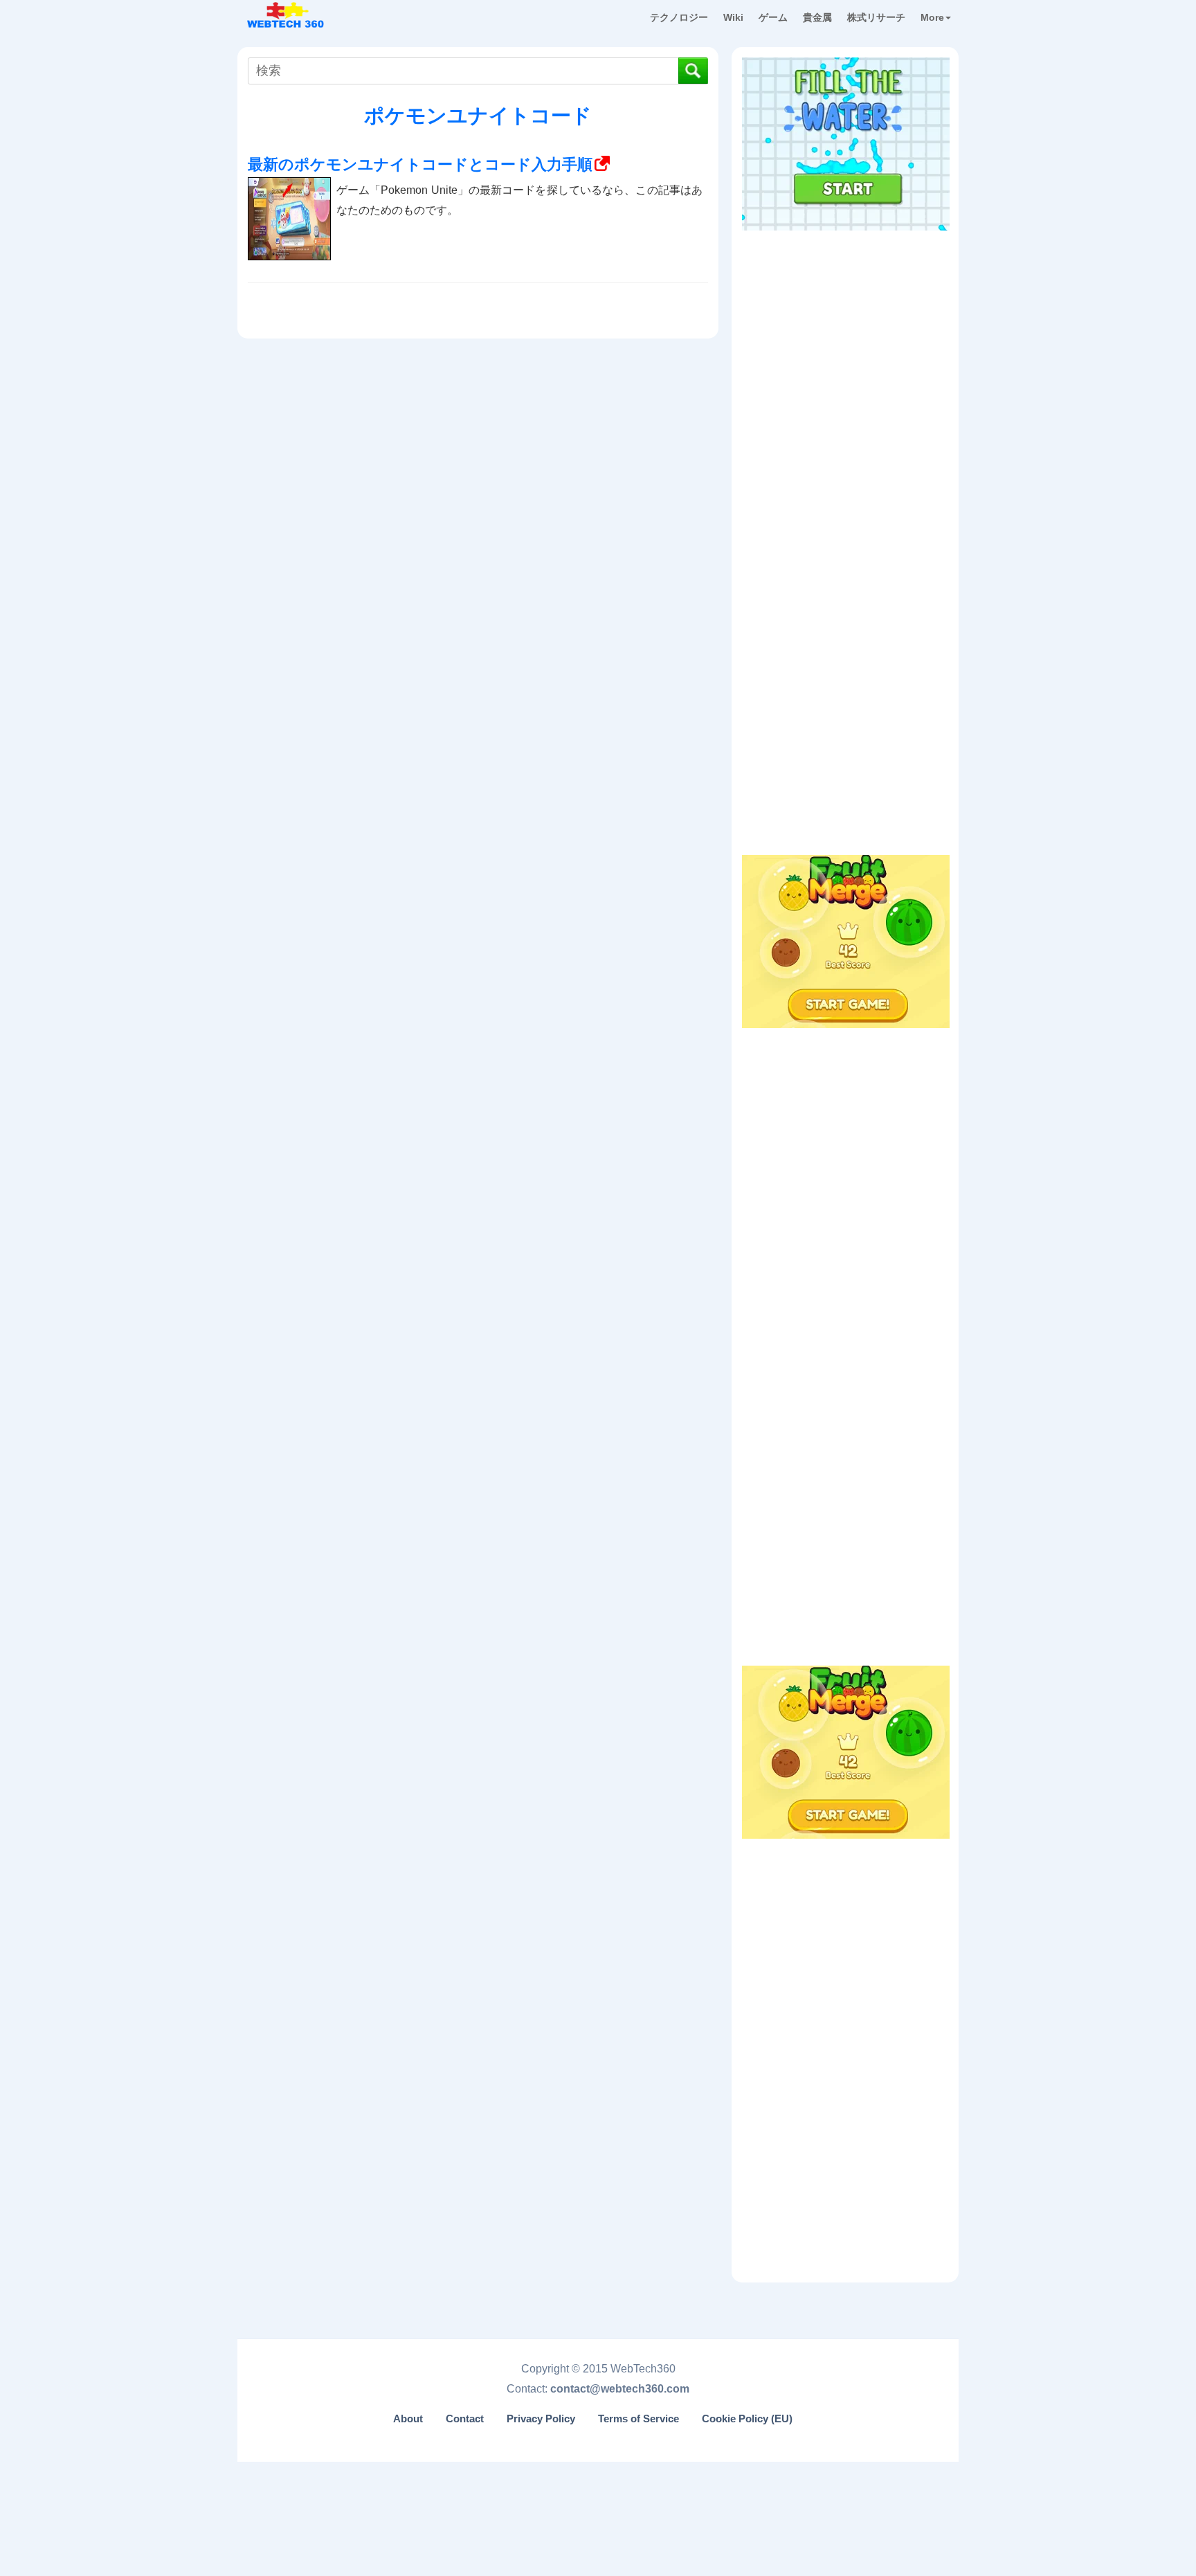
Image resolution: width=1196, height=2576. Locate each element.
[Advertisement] (846, 325)
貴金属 (817, 17)
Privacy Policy (541, 2419)
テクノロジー (679, 17)
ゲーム (773, 17)
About (408, 2419)
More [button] (932, 17)
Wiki (733, 17)
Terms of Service (638, 2419)
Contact (465, 2419)
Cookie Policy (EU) (747, 2419)
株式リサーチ (876, 17)
